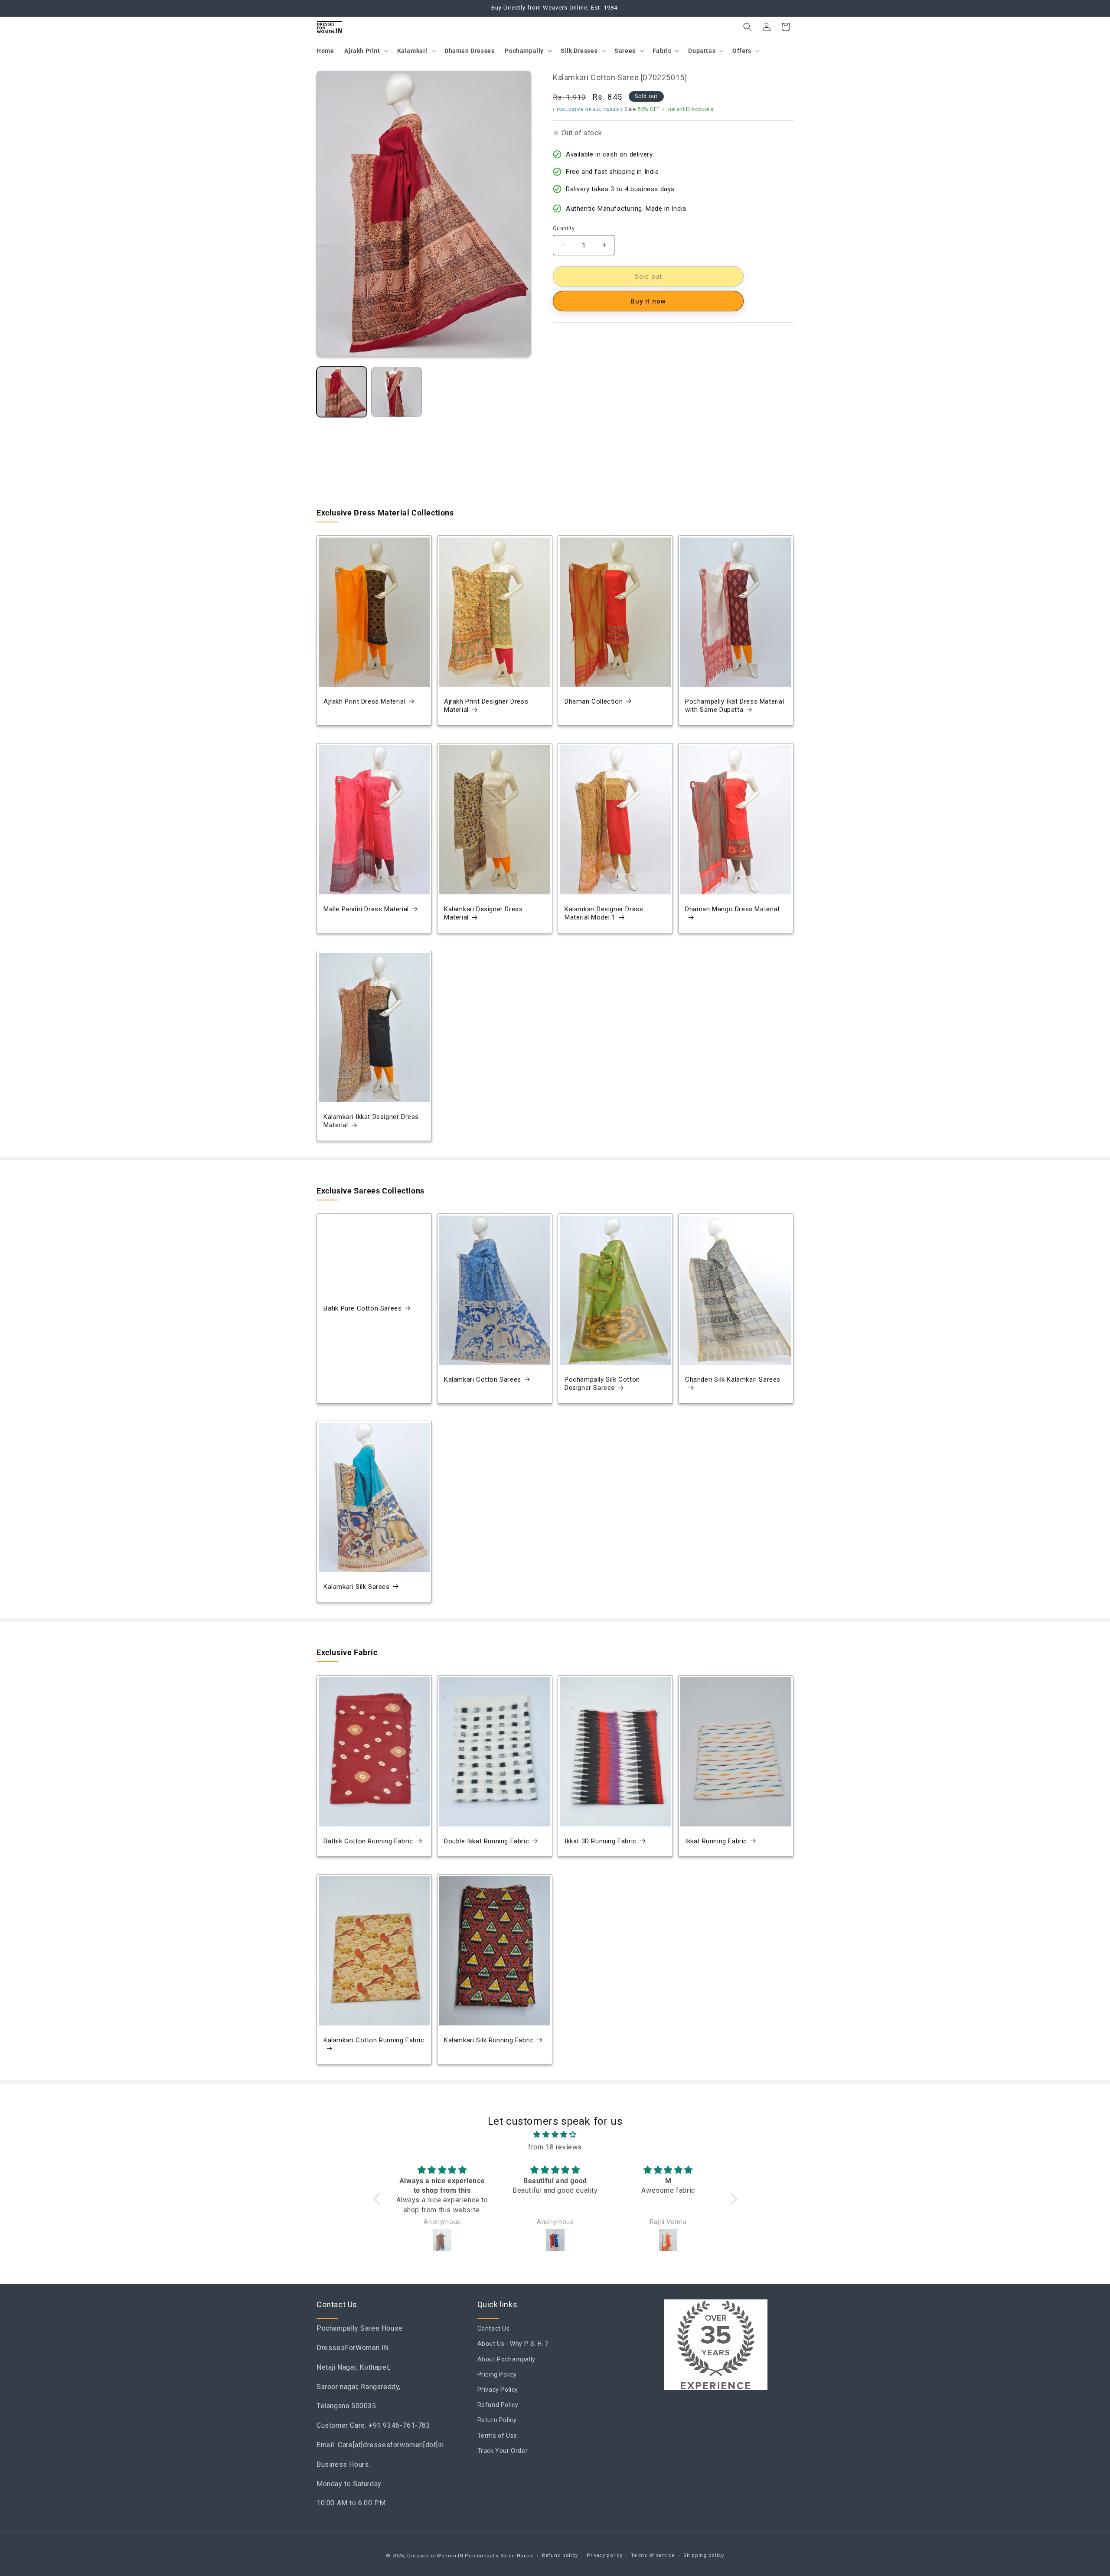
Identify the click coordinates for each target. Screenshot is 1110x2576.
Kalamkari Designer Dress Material (483, 913)
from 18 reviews (555, 2147)
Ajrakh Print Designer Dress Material (486, 706)
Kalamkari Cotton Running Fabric (374, 2040)
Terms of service (653, 2555)
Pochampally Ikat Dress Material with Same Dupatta (735, 706)
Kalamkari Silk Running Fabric (489, 2040)
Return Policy (497, 2420)
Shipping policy (704, 2555)
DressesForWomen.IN (435, 2556)
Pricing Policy (497, 2374)
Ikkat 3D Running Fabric (601, 1841)
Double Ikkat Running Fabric (486, 1841)
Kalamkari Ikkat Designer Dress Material (371, 1121)
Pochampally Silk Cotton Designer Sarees (602, 1383)
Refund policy (560, 2555)
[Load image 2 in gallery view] (396, 392)
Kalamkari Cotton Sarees (483, 1379)
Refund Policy (498, 2405)
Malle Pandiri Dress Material (366, 909)
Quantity (564, 228)
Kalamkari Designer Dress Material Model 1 (604, 913)
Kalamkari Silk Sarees (357, 1587)
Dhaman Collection (594, 701)
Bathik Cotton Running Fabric (368, 1841)
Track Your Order (503, 2451)
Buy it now (648, 301)
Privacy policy (605, 2555)
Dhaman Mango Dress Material (732, 909)
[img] (555, 2135)
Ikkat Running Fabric (716, 1841)
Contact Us (494, 2328)
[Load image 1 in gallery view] (342, 392)
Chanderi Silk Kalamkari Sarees (733, 1379)
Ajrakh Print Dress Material (364, 701)
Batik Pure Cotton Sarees (362, 1308)
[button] (365, 51)
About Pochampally (506, 2359)
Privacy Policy (498, 2390)
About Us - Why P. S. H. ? (513, 2344)
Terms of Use (497, 2436)
